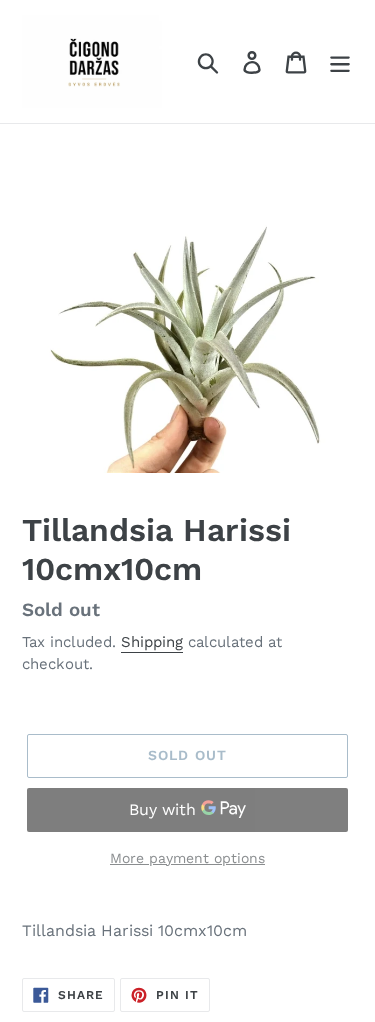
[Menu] (340, 61)
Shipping (152, 642)
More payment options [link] (187, 858)
